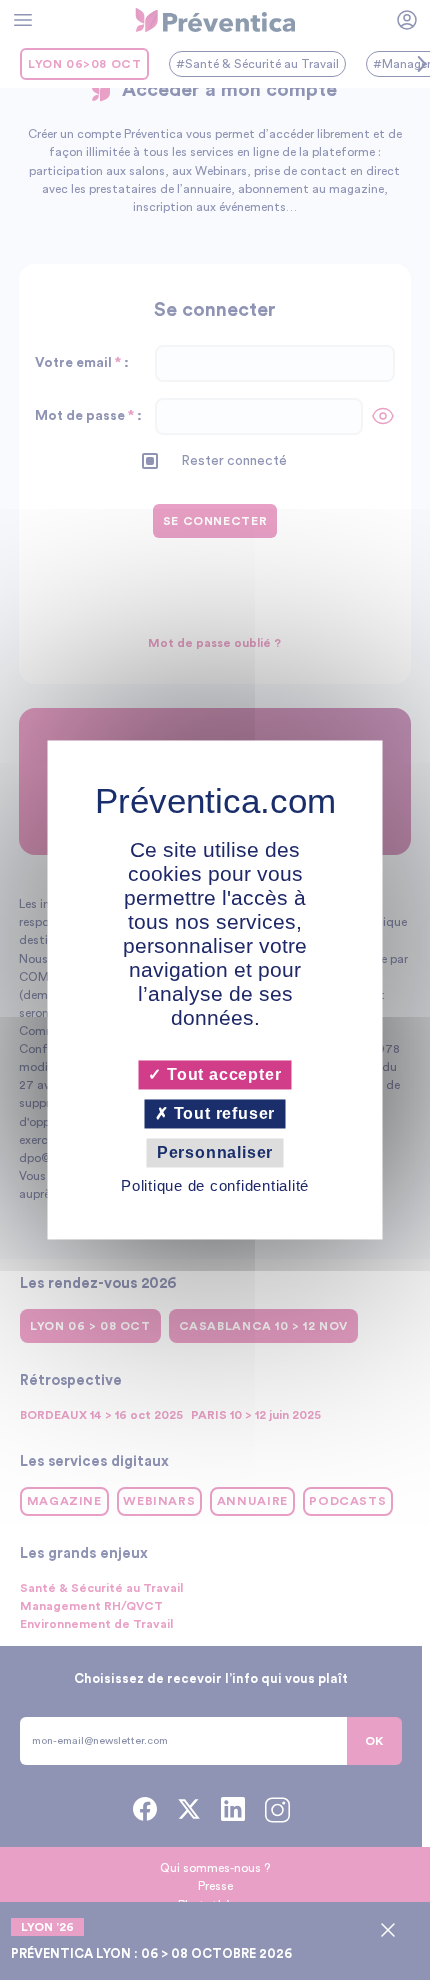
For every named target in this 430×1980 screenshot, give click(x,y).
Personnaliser (215, 1152)
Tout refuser (222, 1113)
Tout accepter (221, 1074)
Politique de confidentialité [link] (215, 1186)
